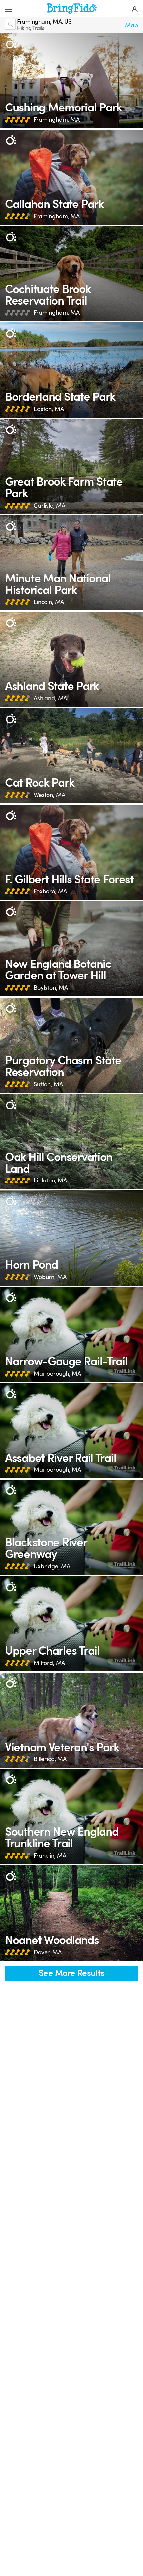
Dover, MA (48, 1952)
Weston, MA (49, 795)
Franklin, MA (50, 1856)
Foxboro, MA (50, 891)
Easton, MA (49, 409)
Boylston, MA (51, 988)
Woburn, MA (50, 1277)
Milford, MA (49, 1663)
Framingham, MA (57, 120)
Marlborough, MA (57, 1374)
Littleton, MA (50, 1181)
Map (132, 25)
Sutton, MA (48, 1084)
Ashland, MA (50, 698)
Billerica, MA (50, 1759)
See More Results (71, 1973)
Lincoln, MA (49, 602)
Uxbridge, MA (52, 1566)
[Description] (11, 44)
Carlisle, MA (49, 506)
